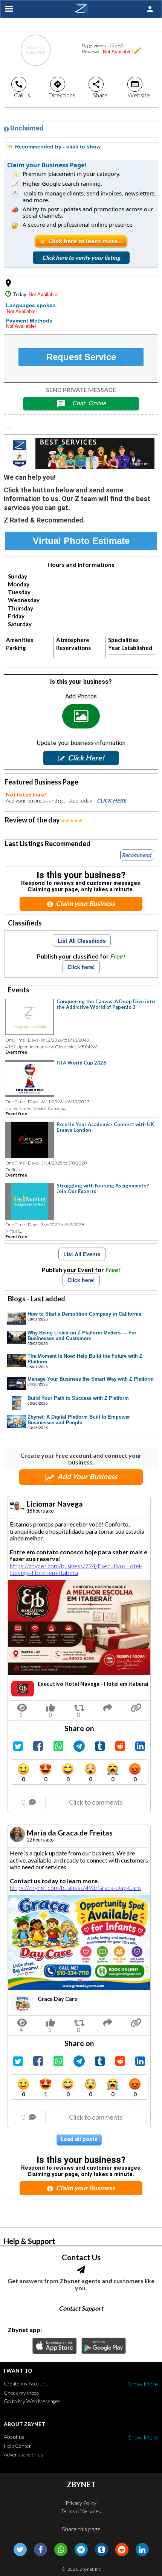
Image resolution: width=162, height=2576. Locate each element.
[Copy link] (136, 1706)
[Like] (50, 1706)
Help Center (18, 2446)
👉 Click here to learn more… (81, 241)
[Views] (22, 1706)
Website (139, 89)
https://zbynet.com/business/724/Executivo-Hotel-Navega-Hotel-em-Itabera (76, 1569)
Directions (62, 89)
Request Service (81, 357)
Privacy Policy (81, 2503)
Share (100, 89)
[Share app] (108, 1706)
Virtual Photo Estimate (81, 541)
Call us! (23, 89)
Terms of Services (81, 2511)
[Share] (79, 1706)
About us (14, 2437)
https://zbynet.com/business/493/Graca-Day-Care (75, 1888)
